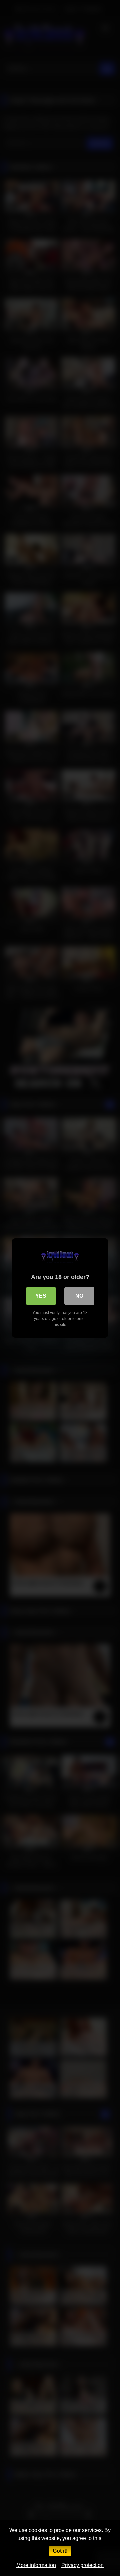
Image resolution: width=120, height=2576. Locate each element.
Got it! (60, 2551)
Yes (41, 1296)
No (79, 1296)
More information (36, 2565)
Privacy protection (82, 2565)
